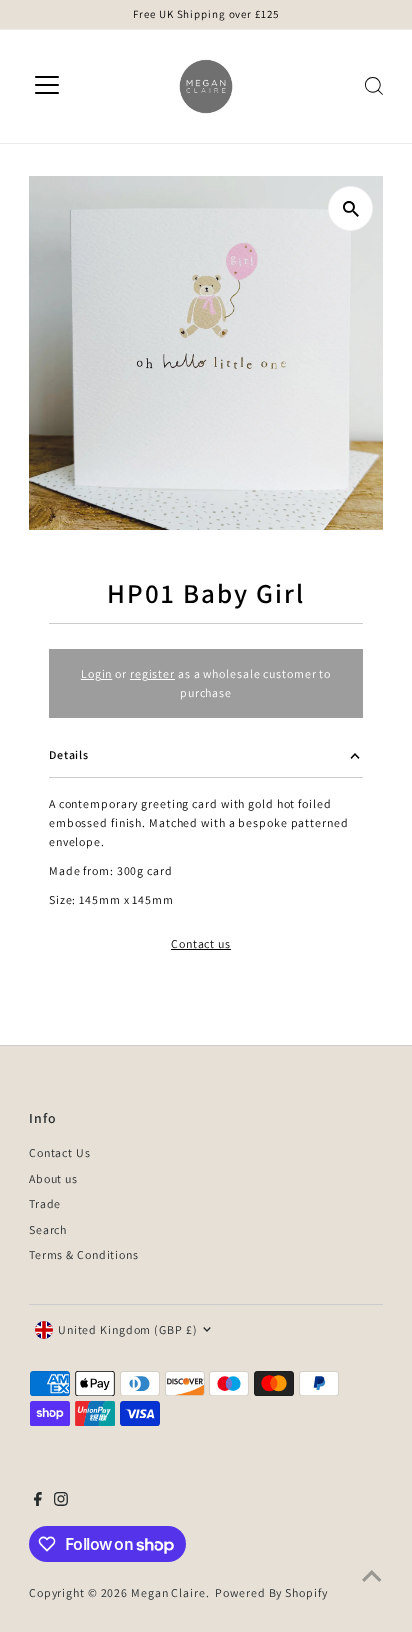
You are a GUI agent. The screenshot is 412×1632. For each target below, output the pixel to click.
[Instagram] (61, 1502)
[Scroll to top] (372, 1577)
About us (53, 1178)
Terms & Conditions (84, 1254)
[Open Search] (374, 86)
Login (96, 673)
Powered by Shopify (271, 1592)
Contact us (201, 944)
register (152, 673)
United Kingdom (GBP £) (128, 1329)
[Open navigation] (47, 86)
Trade (45, 1203)
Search (48, 1229)
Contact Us (60, 1152)
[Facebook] (38, 1502)
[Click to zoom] (350, 208)
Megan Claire (168, 1592)
